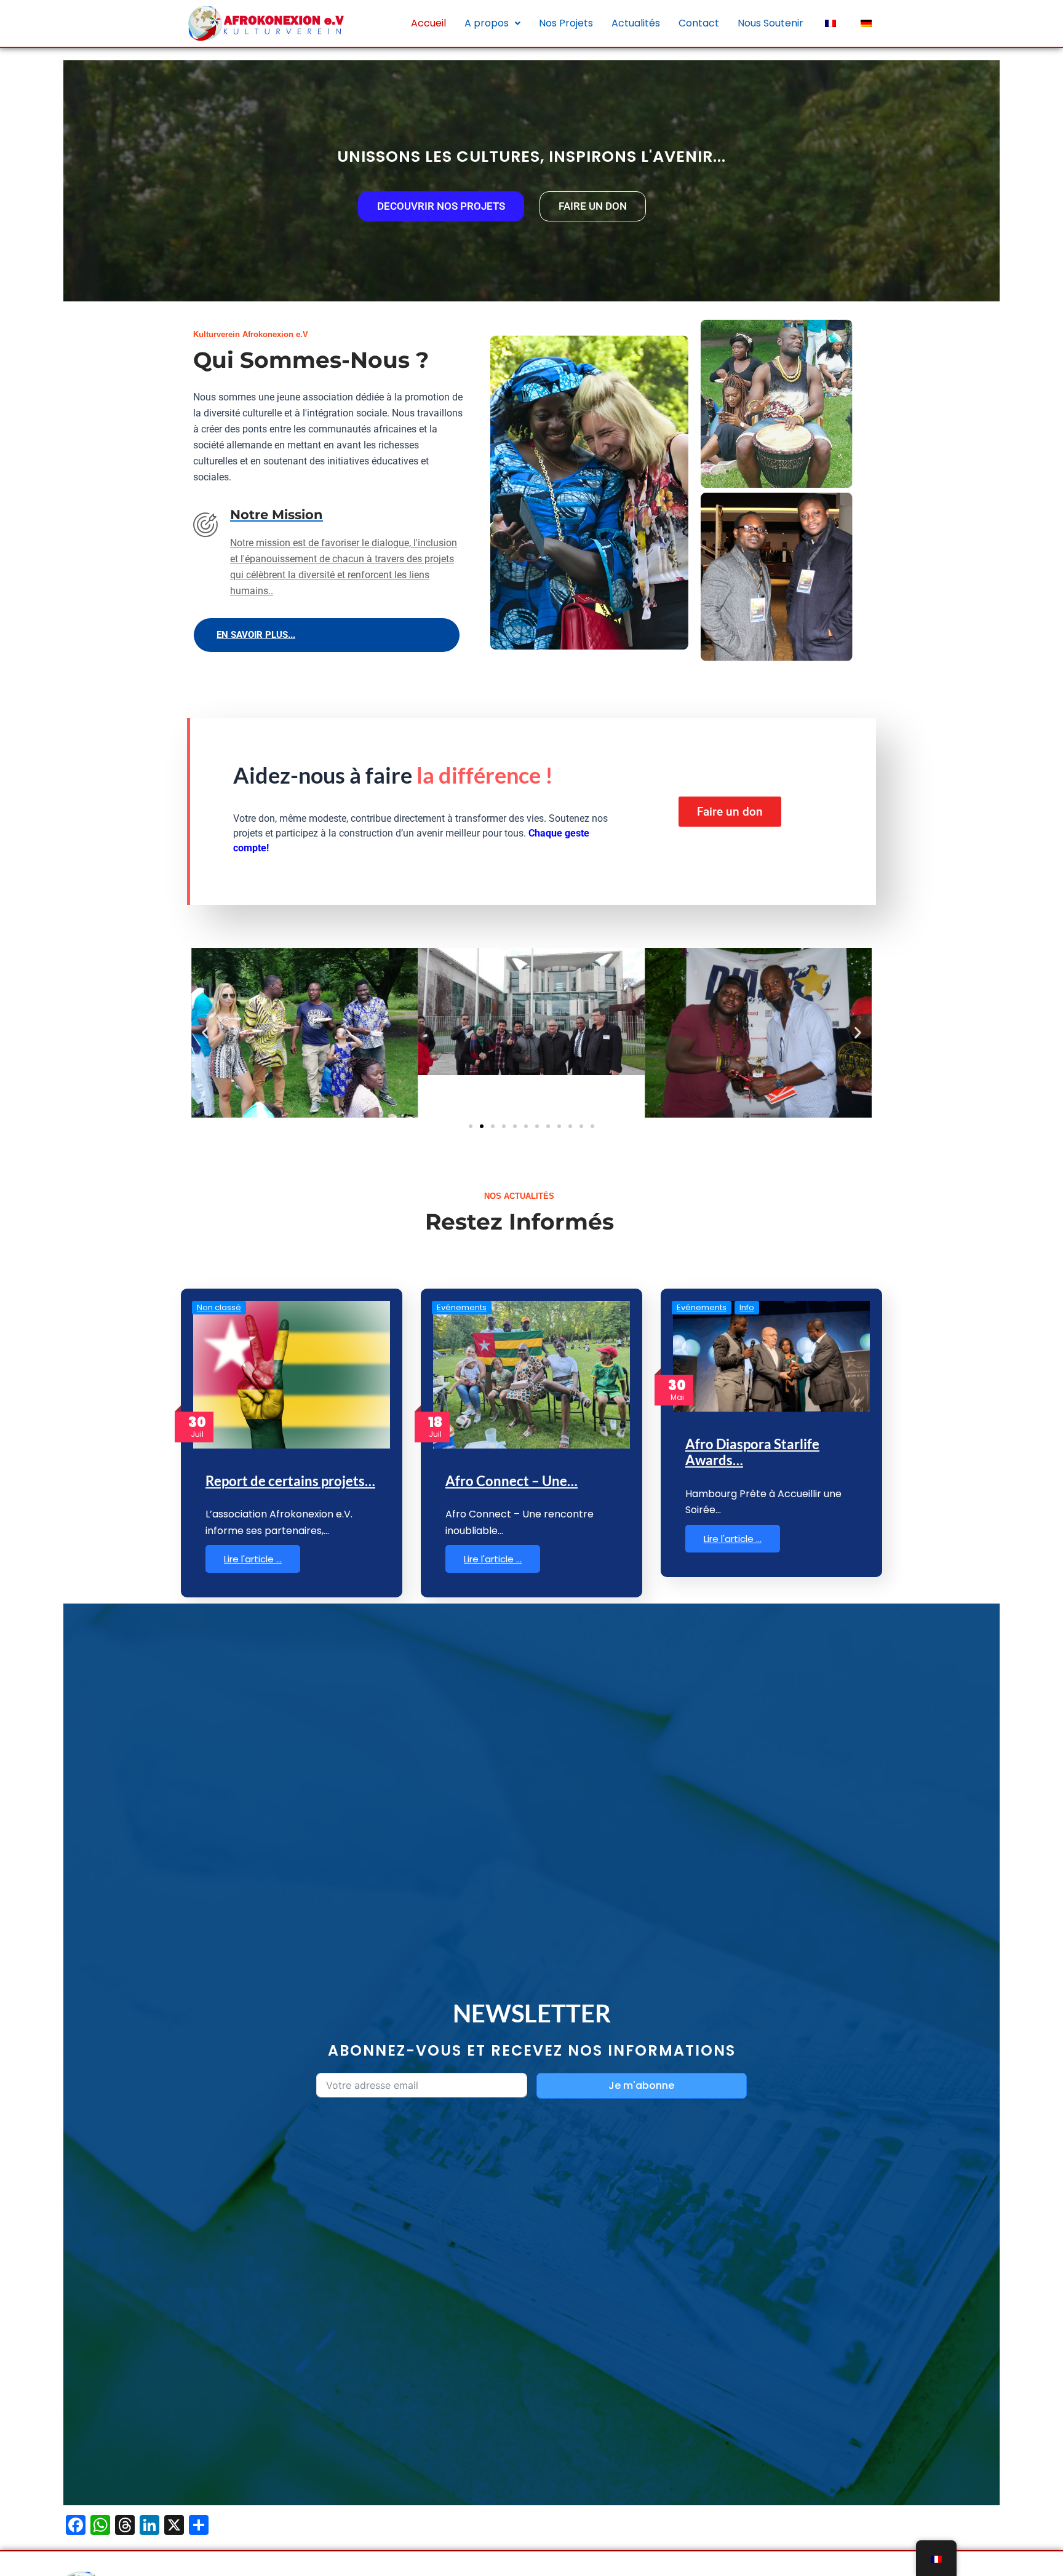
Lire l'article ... (253, 1559)
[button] (492, 23)
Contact (699, 23)
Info (747, 1307)
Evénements (462, 1307)
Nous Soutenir (770, 23)
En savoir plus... (256, 635)
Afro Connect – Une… (512, 1481)
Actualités (636, 23)
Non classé (219, 1307)
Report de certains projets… (290, 1481)
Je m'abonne (641, 2085)
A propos (487, 23)
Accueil (428, 23)
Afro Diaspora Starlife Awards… (752, 1452)
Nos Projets (566, 23)
